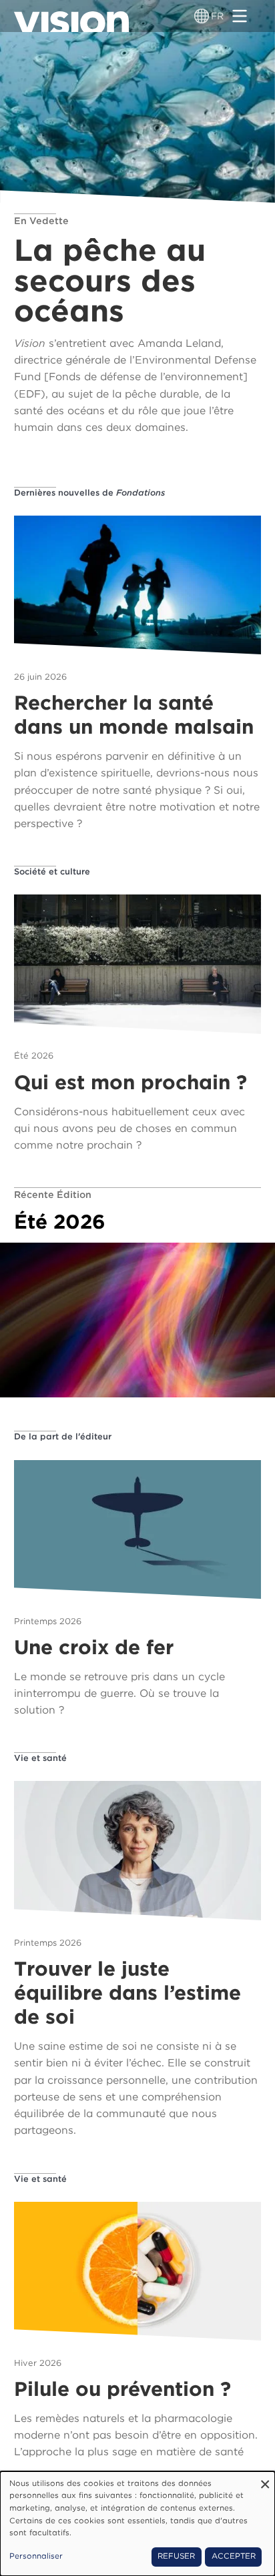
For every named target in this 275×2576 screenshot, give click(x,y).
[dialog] (137, 2524)
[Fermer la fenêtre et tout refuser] (265, 2480)
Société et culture (52, 871)
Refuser (176, 2556)
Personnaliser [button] (36, 2556)
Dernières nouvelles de (89, 493)
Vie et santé (40, 1758)
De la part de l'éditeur (63, 1436)
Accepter (234, 2556)
